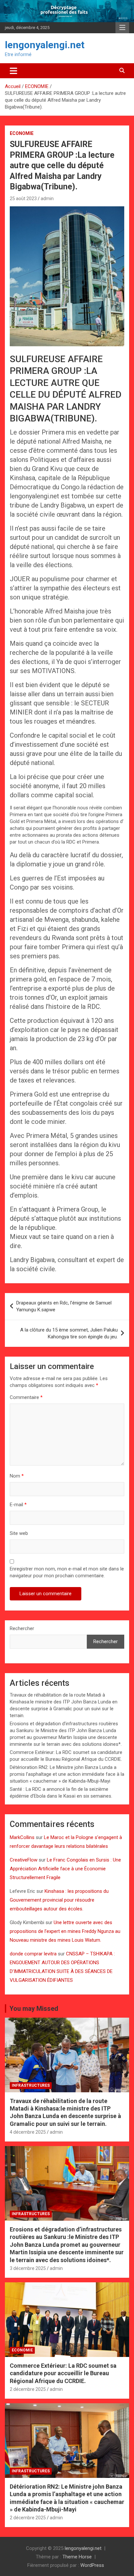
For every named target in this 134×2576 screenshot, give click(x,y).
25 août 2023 (23, 199)
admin (47, 199)
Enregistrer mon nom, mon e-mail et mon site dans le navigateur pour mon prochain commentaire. (67, 1572)
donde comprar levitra (33, 1954)
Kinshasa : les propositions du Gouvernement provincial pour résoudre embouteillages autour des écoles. (59, 1900)
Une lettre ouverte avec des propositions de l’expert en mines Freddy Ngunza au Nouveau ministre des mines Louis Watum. (65, 1931)
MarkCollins (22, 1837)
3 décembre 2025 (28, 2268)
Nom (17, 1476)
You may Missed (34, 2009)
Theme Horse (77, 2557)
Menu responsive (122, 28)
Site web (19, 1533)
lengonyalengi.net (45, 45)
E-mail (18, 1505)
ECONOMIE (22, 133)
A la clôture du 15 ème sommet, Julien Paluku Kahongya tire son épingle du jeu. (69, 1333)
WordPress (92, 2565)
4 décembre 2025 (28, 2132)
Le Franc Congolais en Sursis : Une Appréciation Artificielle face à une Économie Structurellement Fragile (65, 1869)
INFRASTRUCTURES (31, 2085)
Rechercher (22, 1628)
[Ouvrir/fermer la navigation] (13, 71)
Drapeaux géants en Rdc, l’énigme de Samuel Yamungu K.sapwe (64, 1306)
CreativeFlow (24, 1860)
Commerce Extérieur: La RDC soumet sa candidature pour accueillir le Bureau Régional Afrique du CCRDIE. (63, 2373)
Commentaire (26, 1397)
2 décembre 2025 (28, 2389)
